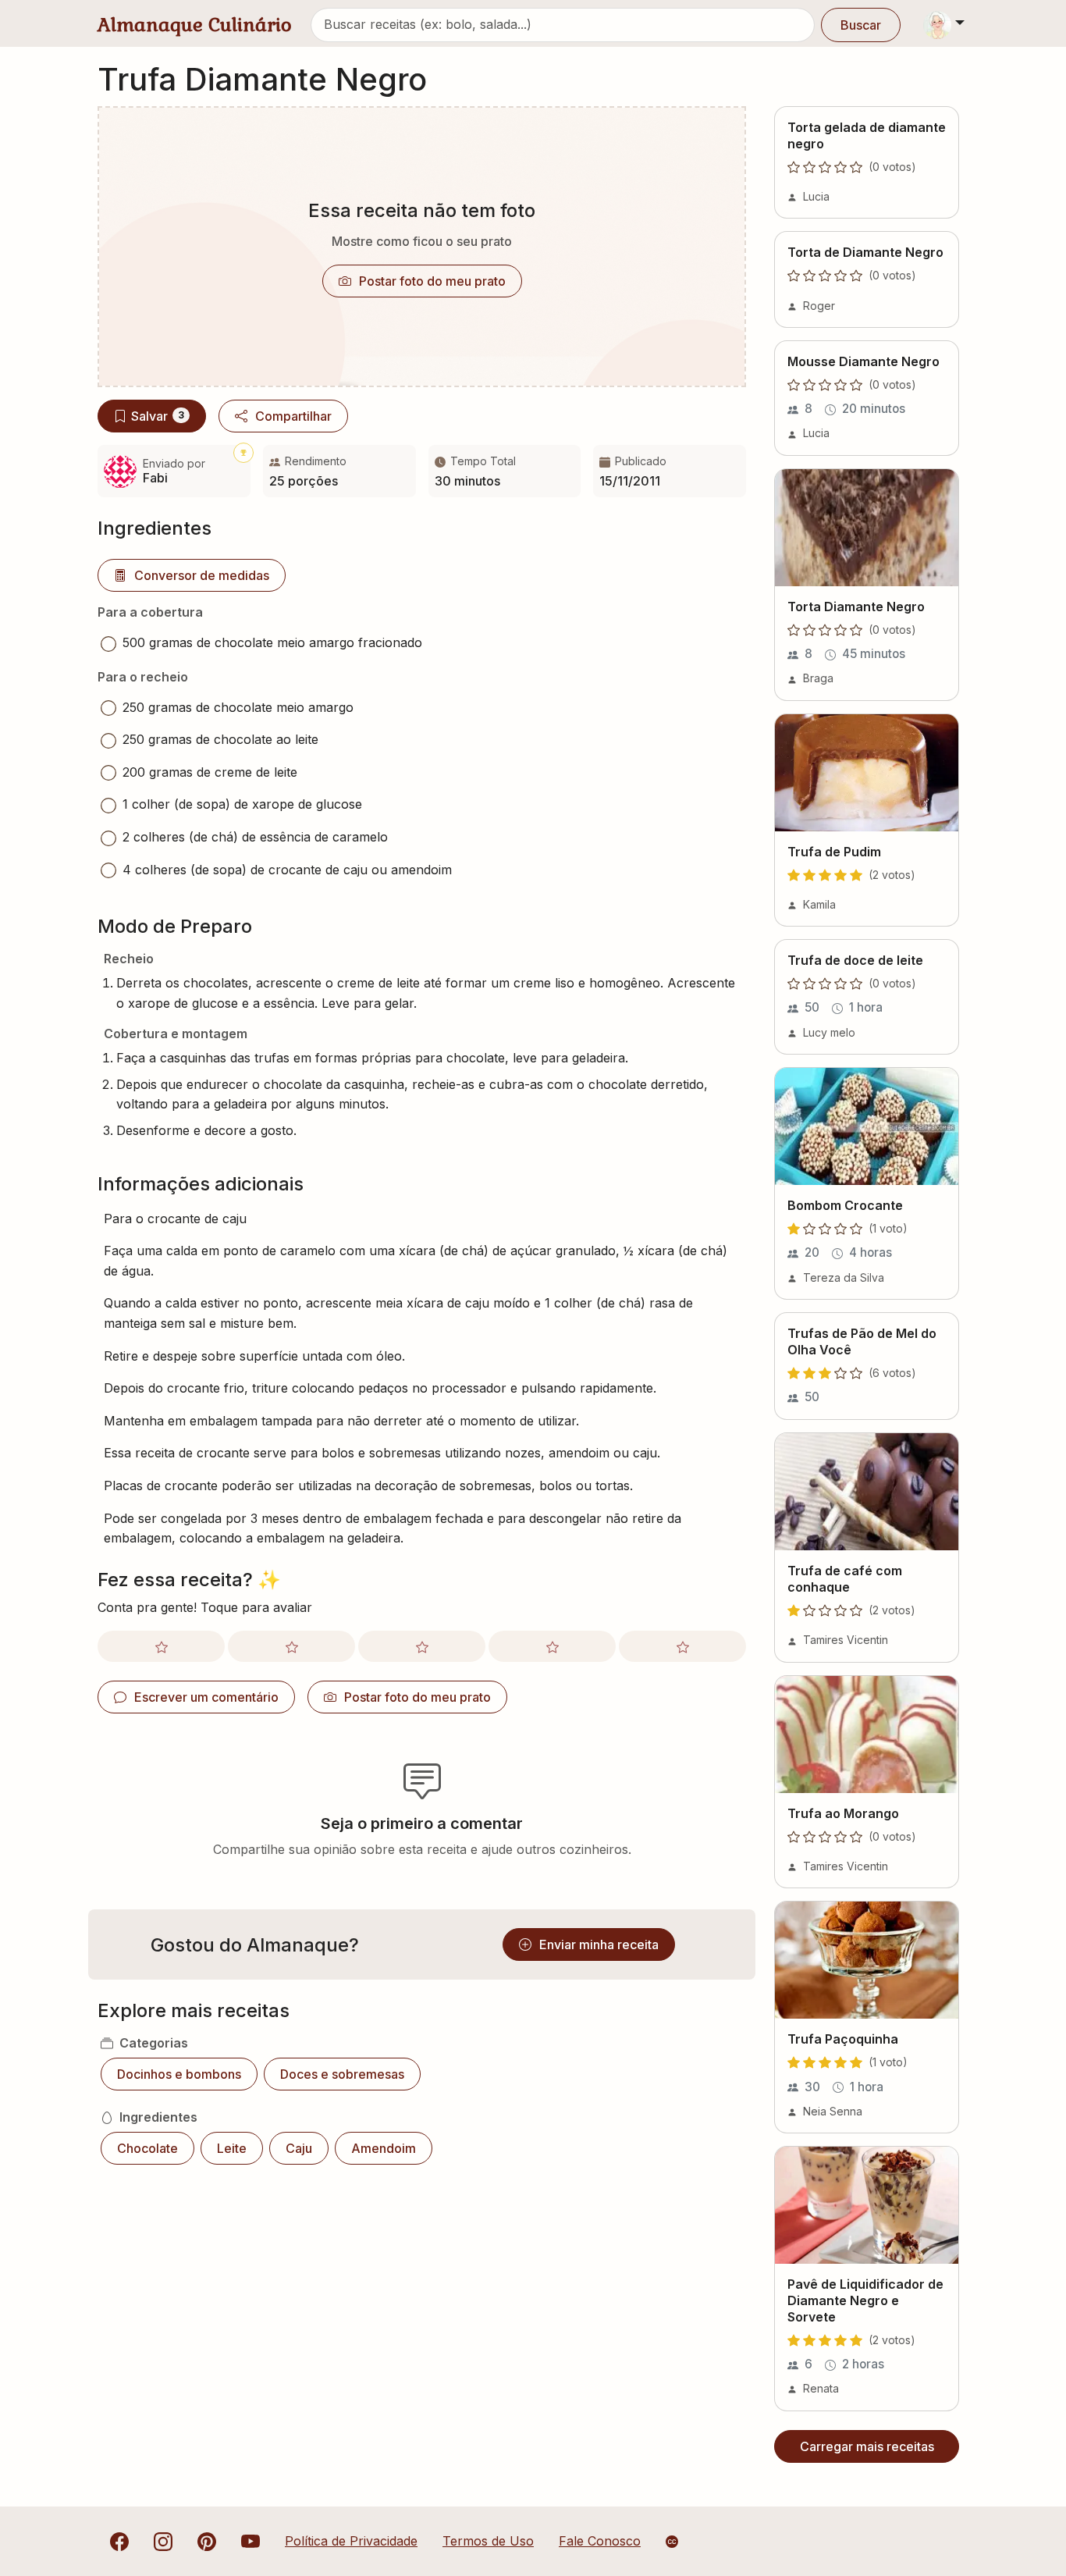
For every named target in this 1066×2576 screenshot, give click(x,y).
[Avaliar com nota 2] (291, 1646)
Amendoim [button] (384, 2148)
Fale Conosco (600, 2541)
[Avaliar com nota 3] (422, 1646)
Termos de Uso (488, 2541)
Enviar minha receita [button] (599, 1944)
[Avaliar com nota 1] (161, 1646)
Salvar (158, 416)
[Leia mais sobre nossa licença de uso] (672, 2542)
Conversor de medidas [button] (202, 575)
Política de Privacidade (351, 2541)
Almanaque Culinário (195, 25)
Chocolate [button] (147, 2148)
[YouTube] (251, 2541)
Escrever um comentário (206, 1697)
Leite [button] (232, 2148)
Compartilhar (293, 416)
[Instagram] (163, 2541)
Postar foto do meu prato (432, 281)
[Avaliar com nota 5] (682, 1646)
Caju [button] (299, 2148)
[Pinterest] (207, 2541)
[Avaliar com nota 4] (552, 1646)
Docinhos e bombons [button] (179, 2074)
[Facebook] (119, 2541)
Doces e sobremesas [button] (342, 2074)
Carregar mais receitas (867, 2446)
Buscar (861, 25)
